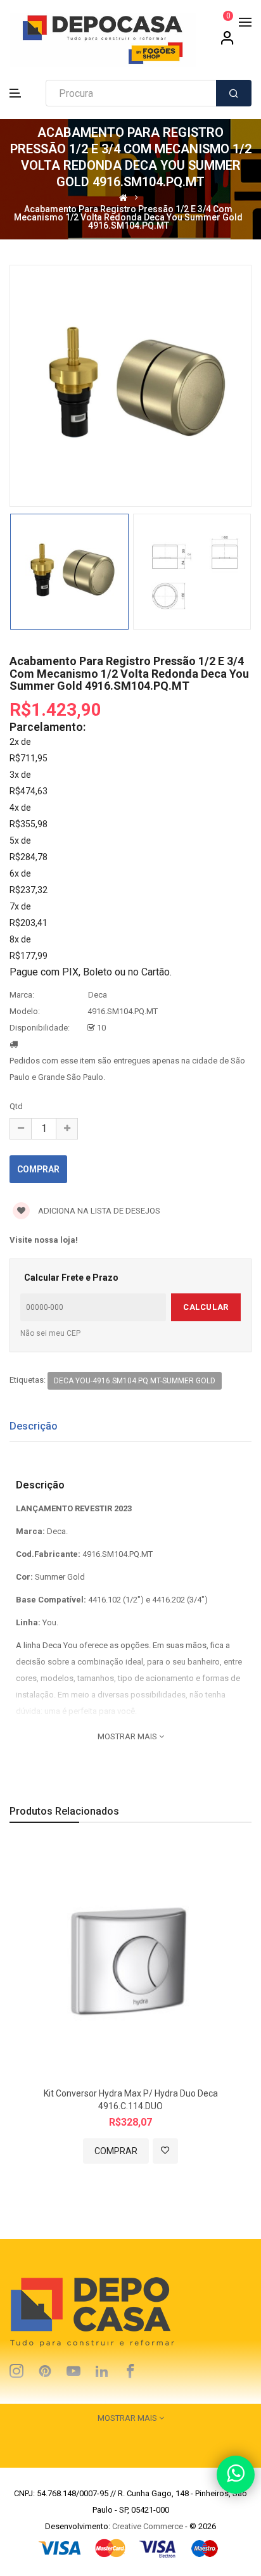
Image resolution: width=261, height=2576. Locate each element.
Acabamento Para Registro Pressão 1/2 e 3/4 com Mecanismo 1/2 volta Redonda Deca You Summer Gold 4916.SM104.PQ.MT (128, 218)
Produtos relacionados (64, 1811)
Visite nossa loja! (44, 1240)
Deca (98, 995)
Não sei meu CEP (50, 1333)
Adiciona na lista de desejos (98, 1211)
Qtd (16, 1106)
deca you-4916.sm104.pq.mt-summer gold (135, 1381)
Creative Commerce (148, 2526)
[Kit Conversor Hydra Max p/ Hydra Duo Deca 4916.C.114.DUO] (130, 1962)
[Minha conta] (227, 42)
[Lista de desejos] (165, 2151)
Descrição (34, 1426)
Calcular (206, 1307)
